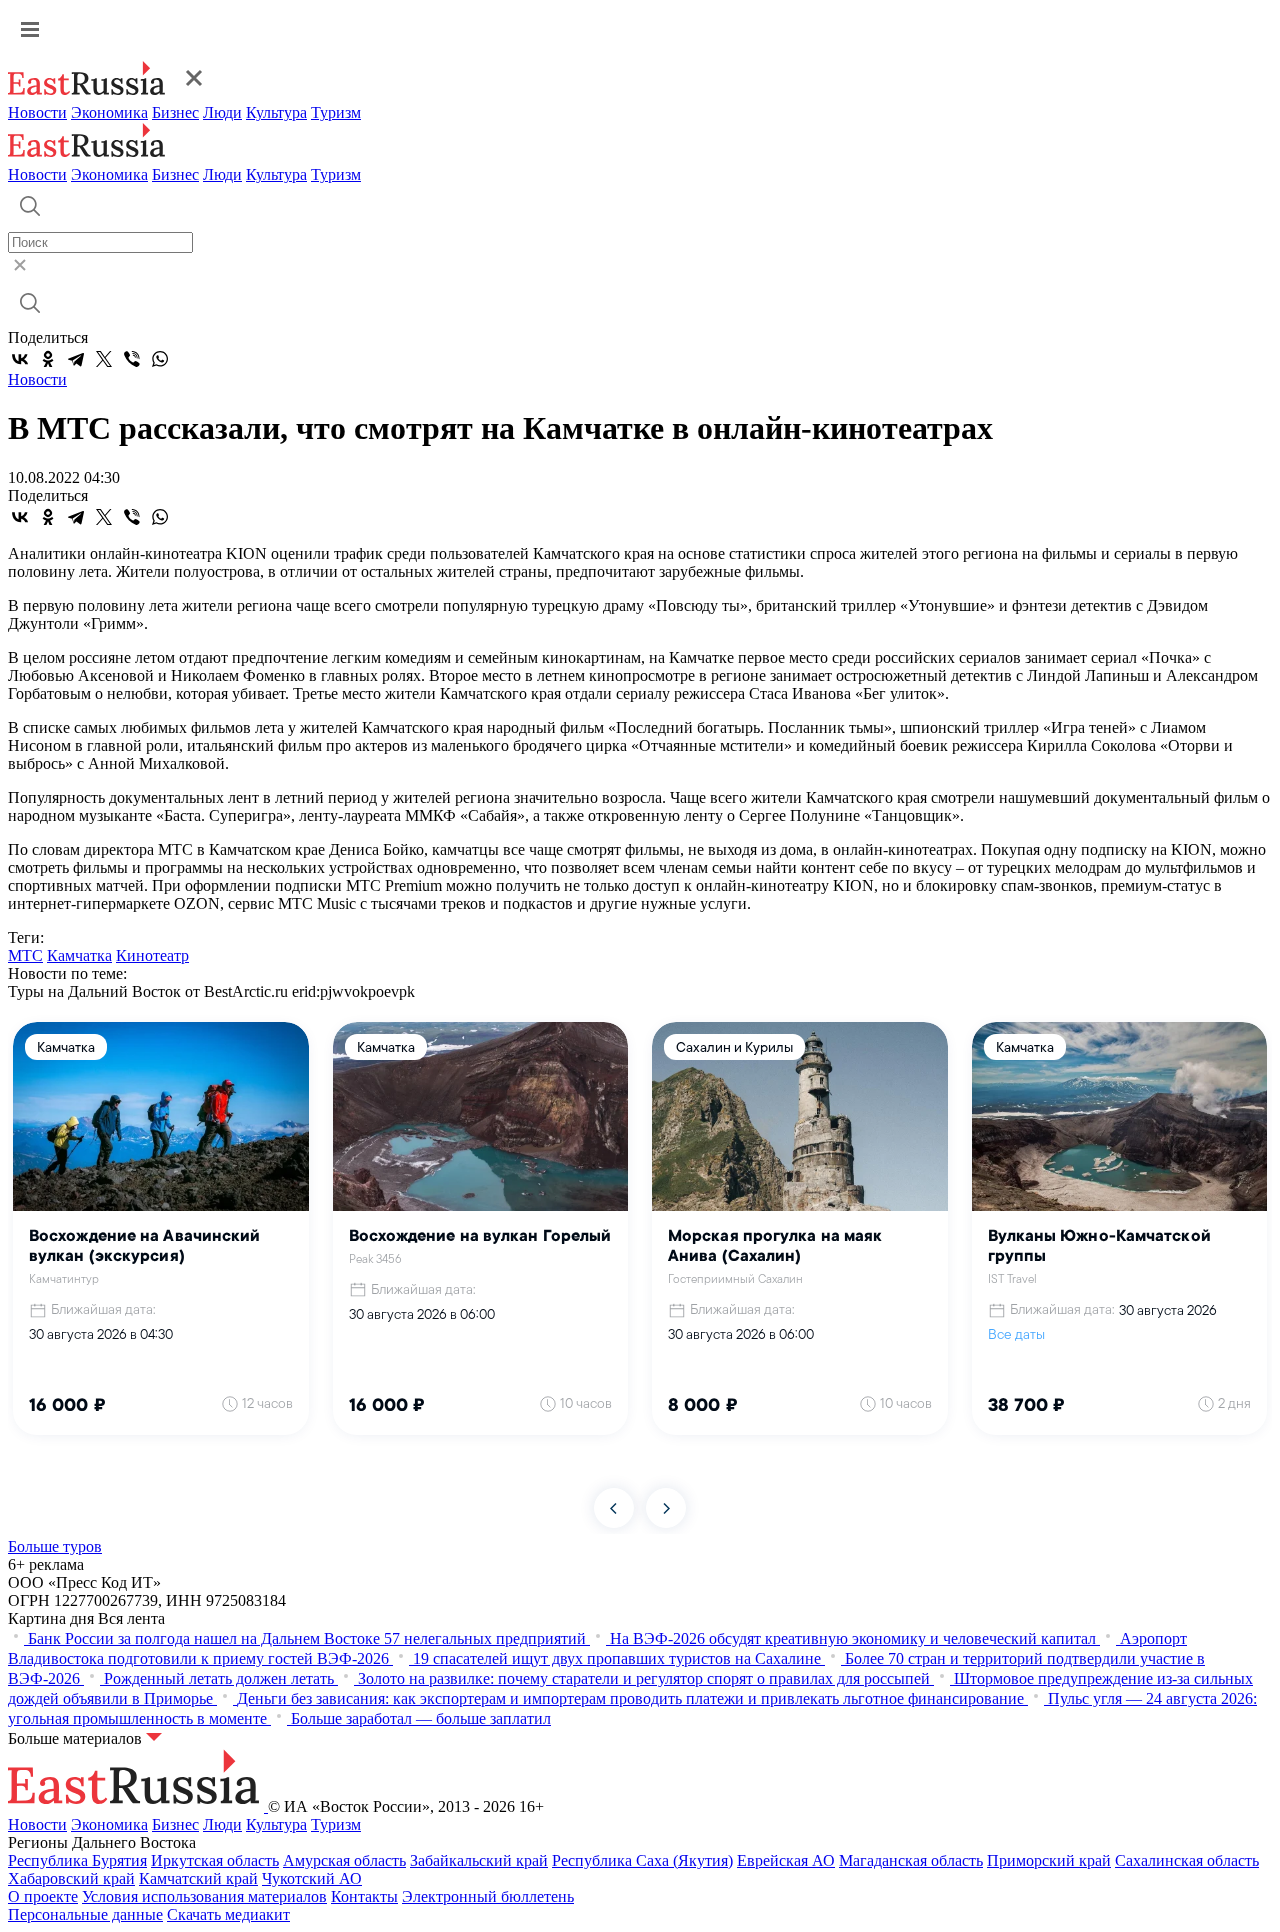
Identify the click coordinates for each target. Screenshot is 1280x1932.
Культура (276, 112)
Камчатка (79, 955)
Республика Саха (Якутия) (642, 1860)
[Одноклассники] (48, 359)
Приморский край (1049, 1860)
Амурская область (344, 1860)
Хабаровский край (71, 1878)
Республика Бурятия (77, 1860)
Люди (222, 112)
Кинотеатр (152, 955)
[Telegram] (76, 359)
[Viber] (132, 359)
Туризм (336, 112)
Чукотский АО (312, 1878)
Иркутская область (215, 1860)
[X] (104, 359)
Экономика (109, 112)
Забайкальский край (479, 1860)
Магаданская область (911, 1860)
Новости (37, 112)
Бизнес (175, 112)
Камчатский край (198, 1878)
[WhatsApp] (160, 359)
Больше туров (55, 1546)
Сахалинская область (1187, 1860)
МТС (25, 955)
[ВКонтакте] (20, 359)
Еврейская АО (786, 1860)
